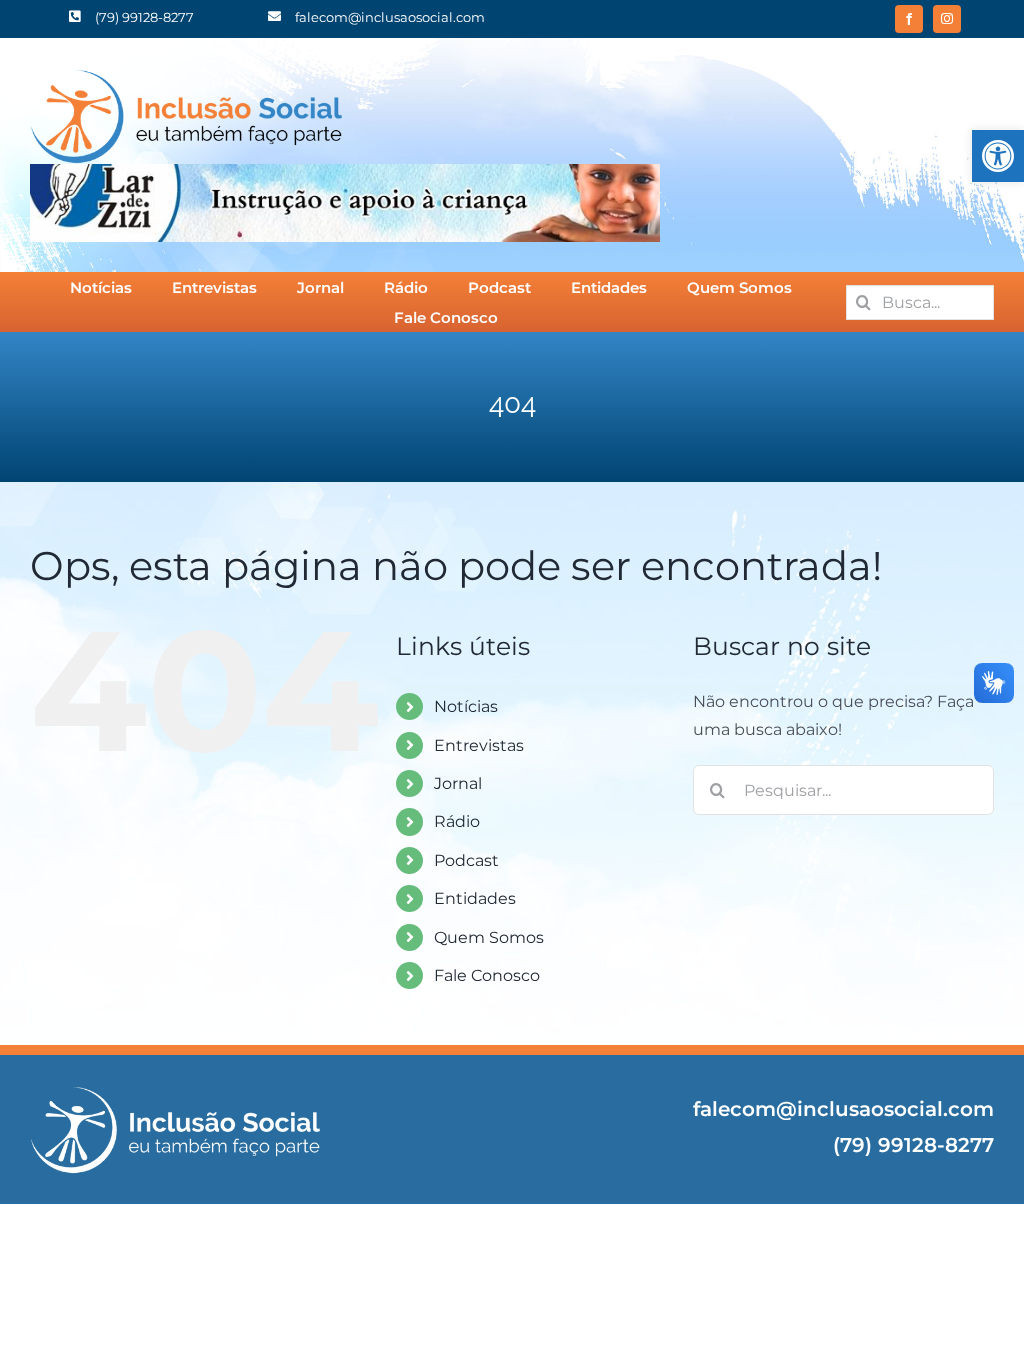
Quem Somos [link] (489, 937)
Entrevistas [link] (479, 745)
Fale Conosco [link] (487, 975)
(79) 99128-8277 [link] (913, 1145)
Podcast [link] (466, 860)
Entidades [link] (475, 898)
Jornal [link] (458, 783)
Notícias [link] (466, 706)
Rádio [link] (457, 821)
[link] (998, 156)
